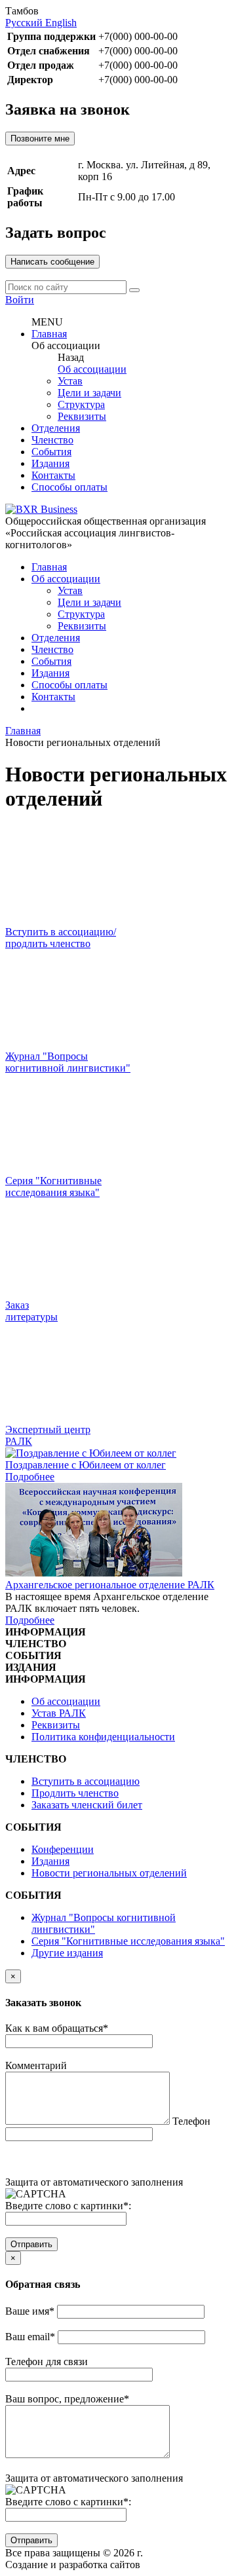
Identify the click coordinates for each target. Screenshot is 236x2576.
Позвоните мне (40, 139)
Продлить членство (75, 1793)
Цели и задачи (89, 393)
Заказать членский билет (87, 1805)
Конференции (63, 1849)
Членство (52, 440)
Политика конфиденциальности (103, 1737)
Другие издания (67, 1953)
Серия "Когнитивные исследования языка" (128, 1941)
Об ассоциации (92, 369)
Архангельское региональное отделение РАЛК (110, 1585)
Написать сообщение (52, 262)
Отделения (56, 428)
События (51, 452)
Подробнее (30, 1477)
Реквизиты (82, 416)
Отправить (31, 2244)
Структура (81, 404)
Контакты (53, 475)
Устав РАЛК (59, 1713)
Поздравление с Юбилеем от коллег (86, 1465)
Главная (49, 334)
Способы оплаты (69, 487)
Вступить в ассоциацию (86, 1781)
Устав (70, 381)
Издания (50, 463)
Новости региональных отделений (109, 1873)
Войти (20, 300)
